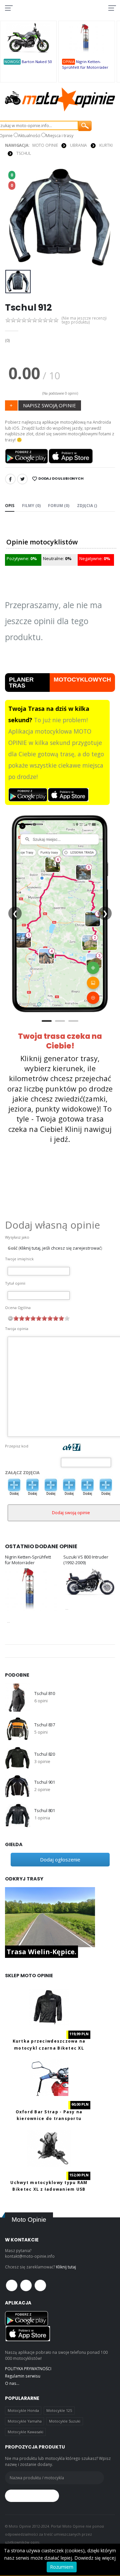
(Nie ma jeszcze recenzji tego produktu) (84, 320)
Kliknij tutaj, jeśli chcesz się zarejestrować (60, 1248)
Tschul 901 (45, 1782)
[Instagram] (40, 2285)
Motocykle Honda (23, 2410)
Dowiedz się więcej (95, 2558)
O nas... (12, 2383)
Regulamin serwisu (23, 2376)
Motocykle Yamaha (25, 2421)
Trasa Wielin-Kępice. (41, 1952)
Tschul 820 (45, 1754)
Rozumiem (62, 2567)
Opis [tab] (10, 505)
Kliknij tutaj (66, 2267)
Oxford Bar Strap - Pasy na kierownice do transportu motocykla (49, 2118)
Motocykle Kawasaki (25, 2432)
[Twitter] (22, 479)
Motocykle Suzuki (65, 2421)
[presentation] (14, 217)
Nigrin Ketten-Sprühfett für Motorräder (28, 1560)
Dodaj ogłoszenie (60, 1859)
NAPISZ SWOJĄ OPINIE (49, 405)
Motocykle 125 (59, 2410)
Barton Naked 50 (37, 62)
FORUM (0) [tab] (59, 505)
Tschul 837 (45, 1725)
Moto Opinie (45, 145)
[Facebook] (10, 479)
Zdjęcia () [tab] (87, 505)
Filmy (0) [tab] (31, 505)
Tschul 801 (45, 1811)
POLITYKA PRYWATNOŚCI (28, 2369)
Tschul (24, 153)
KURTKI (106, 145)
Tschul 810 (45, 1693)
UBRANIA (78, 145)
